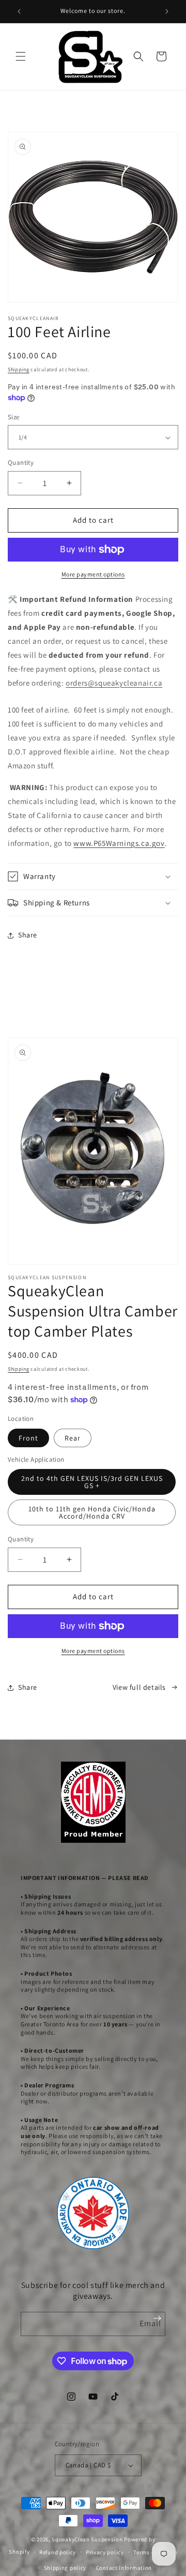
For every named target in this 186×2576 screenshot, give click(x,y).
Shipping (19, 369)
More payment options (93, 574)
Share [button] (28, 935)
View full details (139, 1687)
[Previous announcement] (19, 11)
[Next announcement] (167, 11)
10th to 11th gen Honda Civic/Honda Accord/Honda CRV (92, 1512)
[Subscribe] (157, 2318)
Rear (73, 1438)
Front (28, 1438)
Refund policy (58, 2552)
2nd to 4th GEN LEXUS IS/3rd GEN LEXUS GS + (92, 1482)
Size (14, 417)
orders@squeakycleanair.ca (114, 683)
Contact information (124, 2568)
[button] (21, 56)
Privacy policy (105, 2552)
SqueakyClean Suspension (88, 2539)
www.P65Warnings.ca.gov (119, 843)
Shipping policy (65, 2568)
